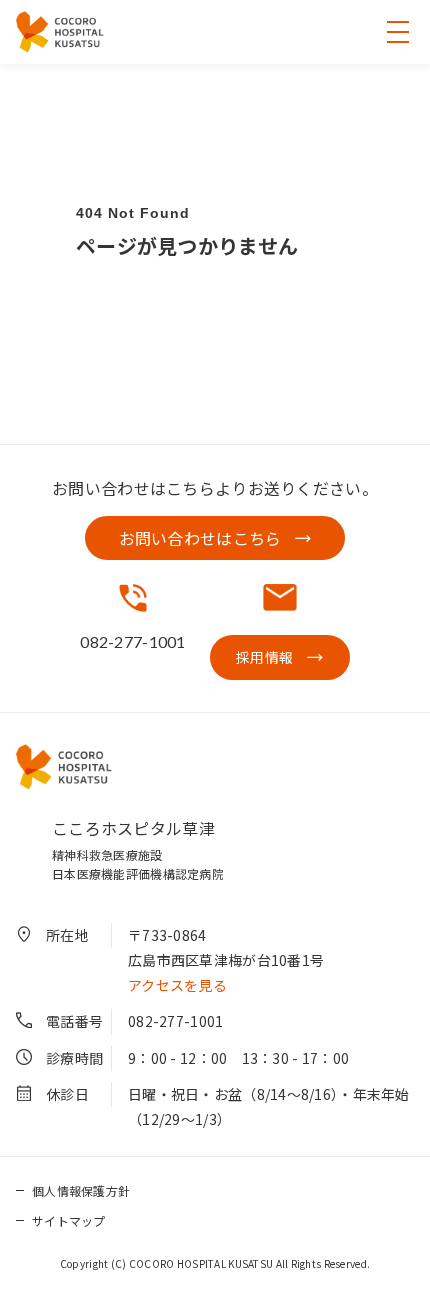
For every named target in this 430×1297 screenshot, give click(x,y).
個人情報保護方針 (81, 1190)
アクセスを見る (177, 985)
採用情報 (264, 657)
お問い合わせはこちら (200, 538)
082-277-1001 (175, 1021)
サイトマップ (69, 1220)
